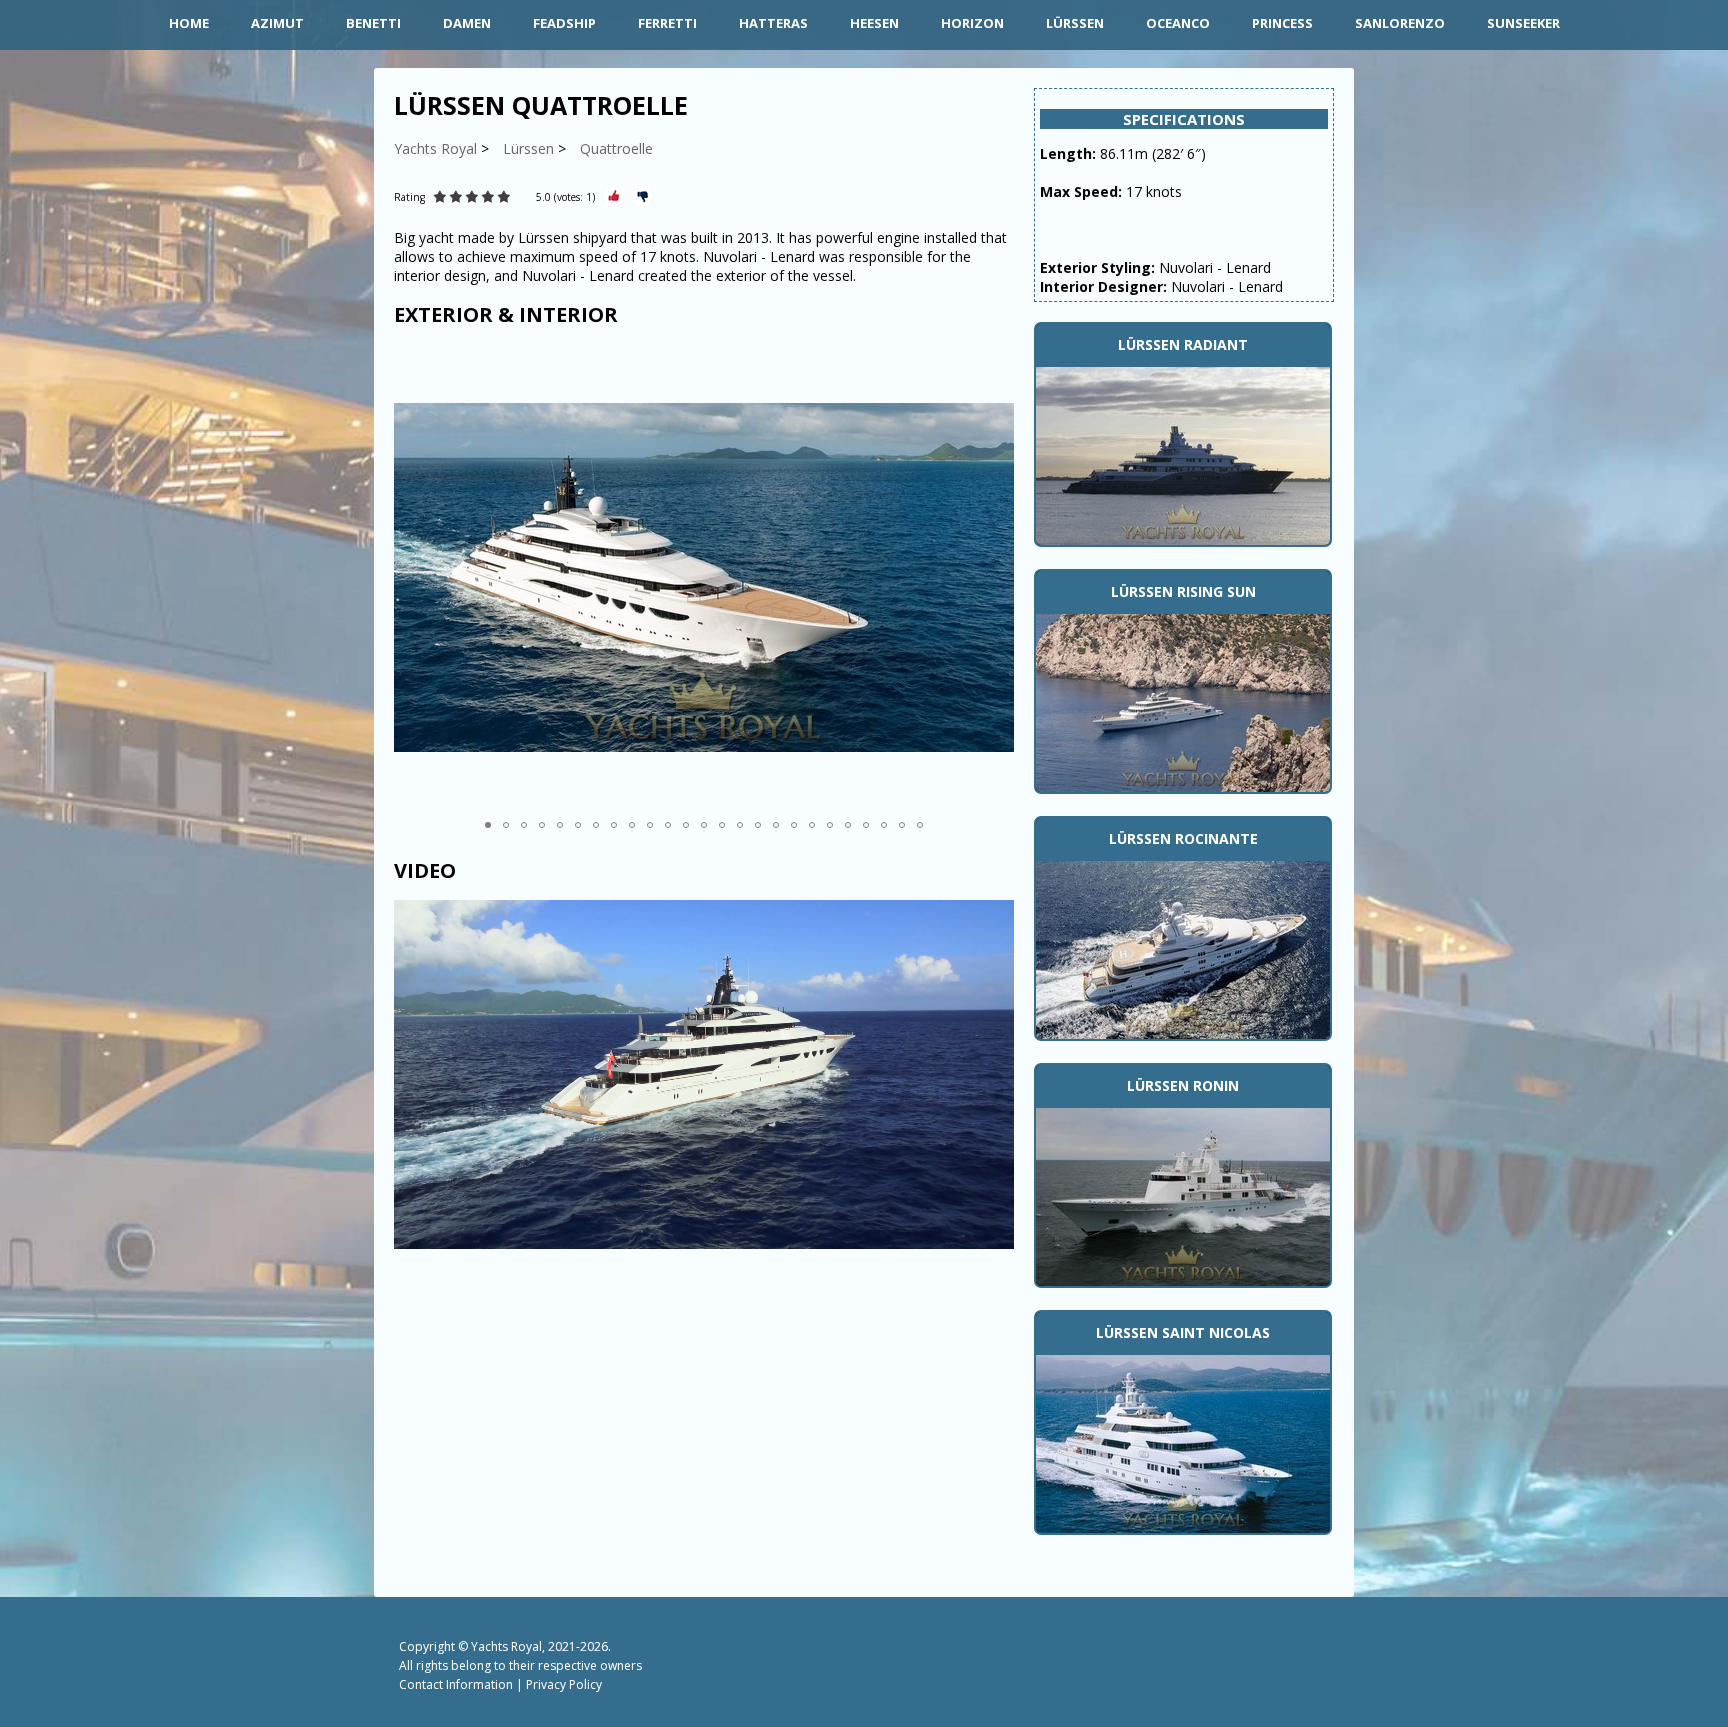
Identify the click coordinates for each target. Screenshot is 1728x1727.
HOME (189, 23)
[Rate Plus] (613, 196)
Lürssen (1075, 23)
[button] (996, 577)
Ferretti (667, 23)
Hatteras (773, 23)
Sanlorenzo (1400, 23)
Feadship (564, 23)
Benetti (373, 23)
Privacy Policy (564, 1684)
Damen (467, 23)
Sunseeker (1523, 23)
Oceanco (1178, 23)
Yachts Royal (506, 1646)
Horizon (972, 23)
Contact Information (456, 1684)
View (1183, 454)
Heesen (874, 23)
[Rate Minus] (642, 196)
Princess (1282, 23)
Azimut (277, 23)
